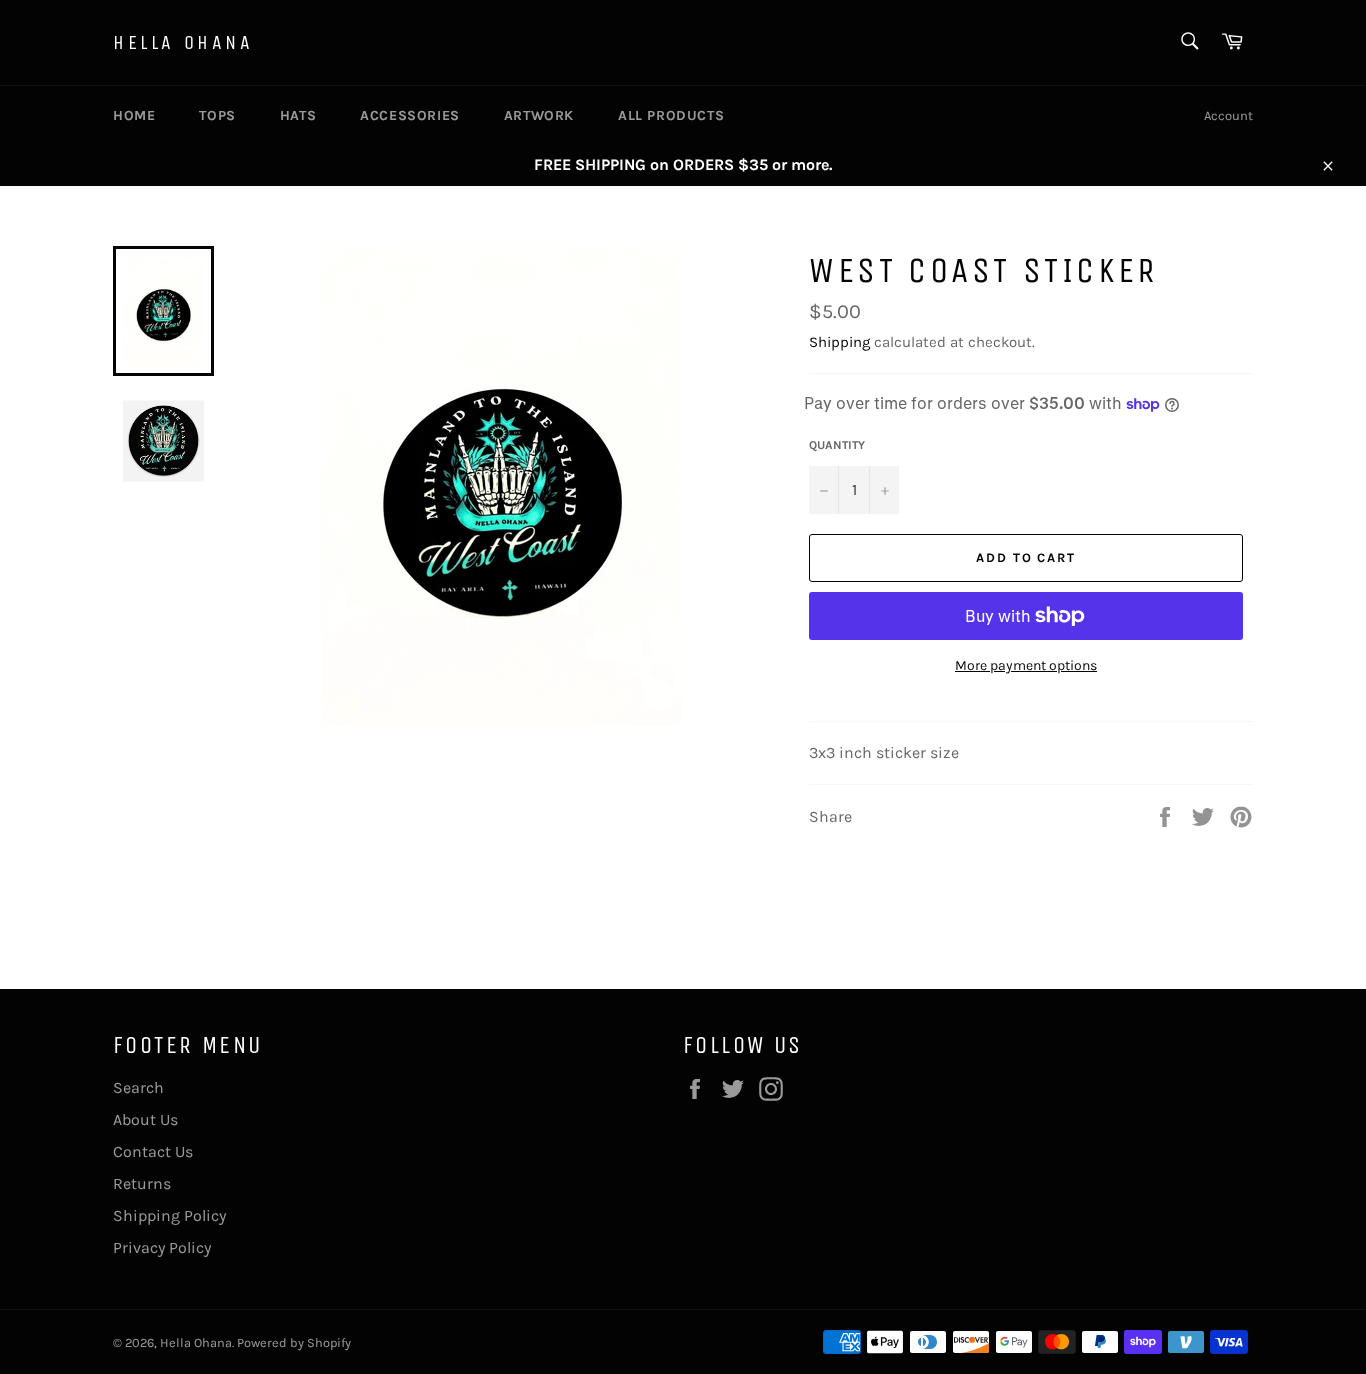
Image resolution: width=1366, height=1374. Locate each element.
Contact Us (153, 1151)
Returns (142, 1183)
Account (1228, 115)
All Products (671, 115)
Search (138, 1087)
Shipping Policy (169, 1215)
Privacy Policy (162, 1247)
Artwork (539, 115)
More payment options (1026, 665)
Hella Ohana (183, 42)
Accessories (410, 115)
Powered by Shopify (294, 1342)
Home (134, 115)
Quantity (837, 445)
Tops (217, 115)
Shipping (839, 342)
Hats (298, 115)
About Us (145, 1119)
